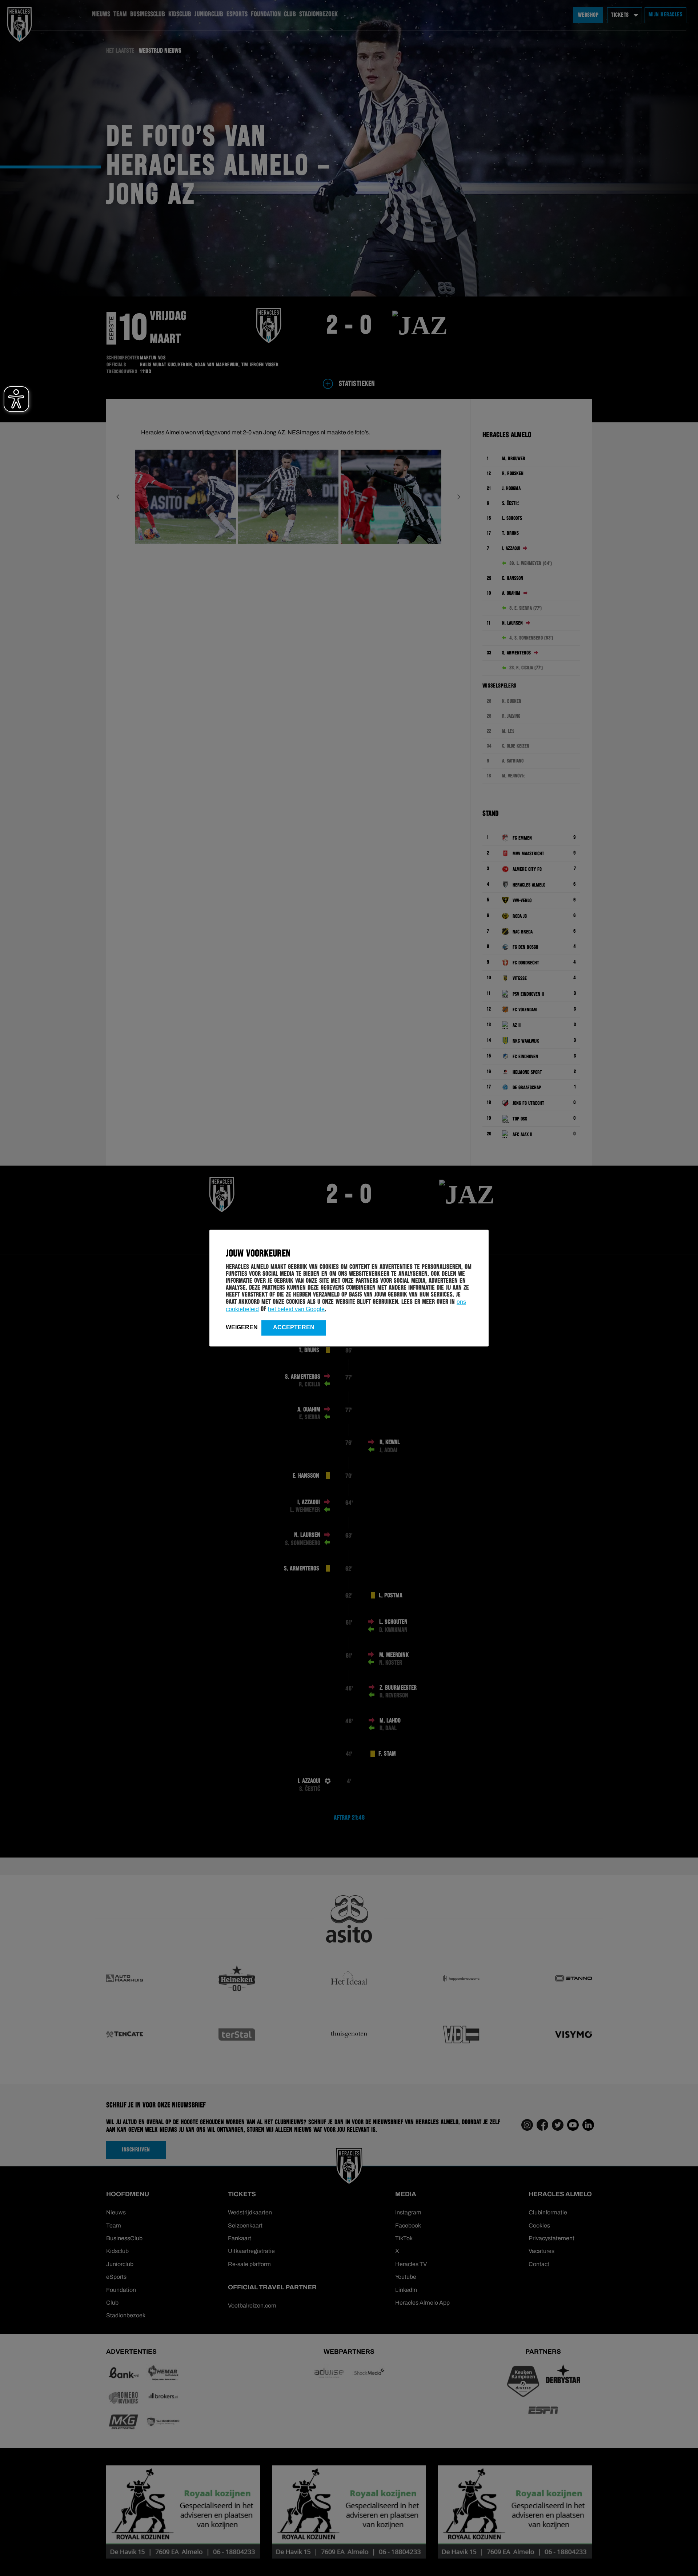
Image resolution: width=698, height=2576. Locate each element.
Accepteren (294, 1327)
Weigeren (242, 1327)
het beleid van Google (296, 1309)
